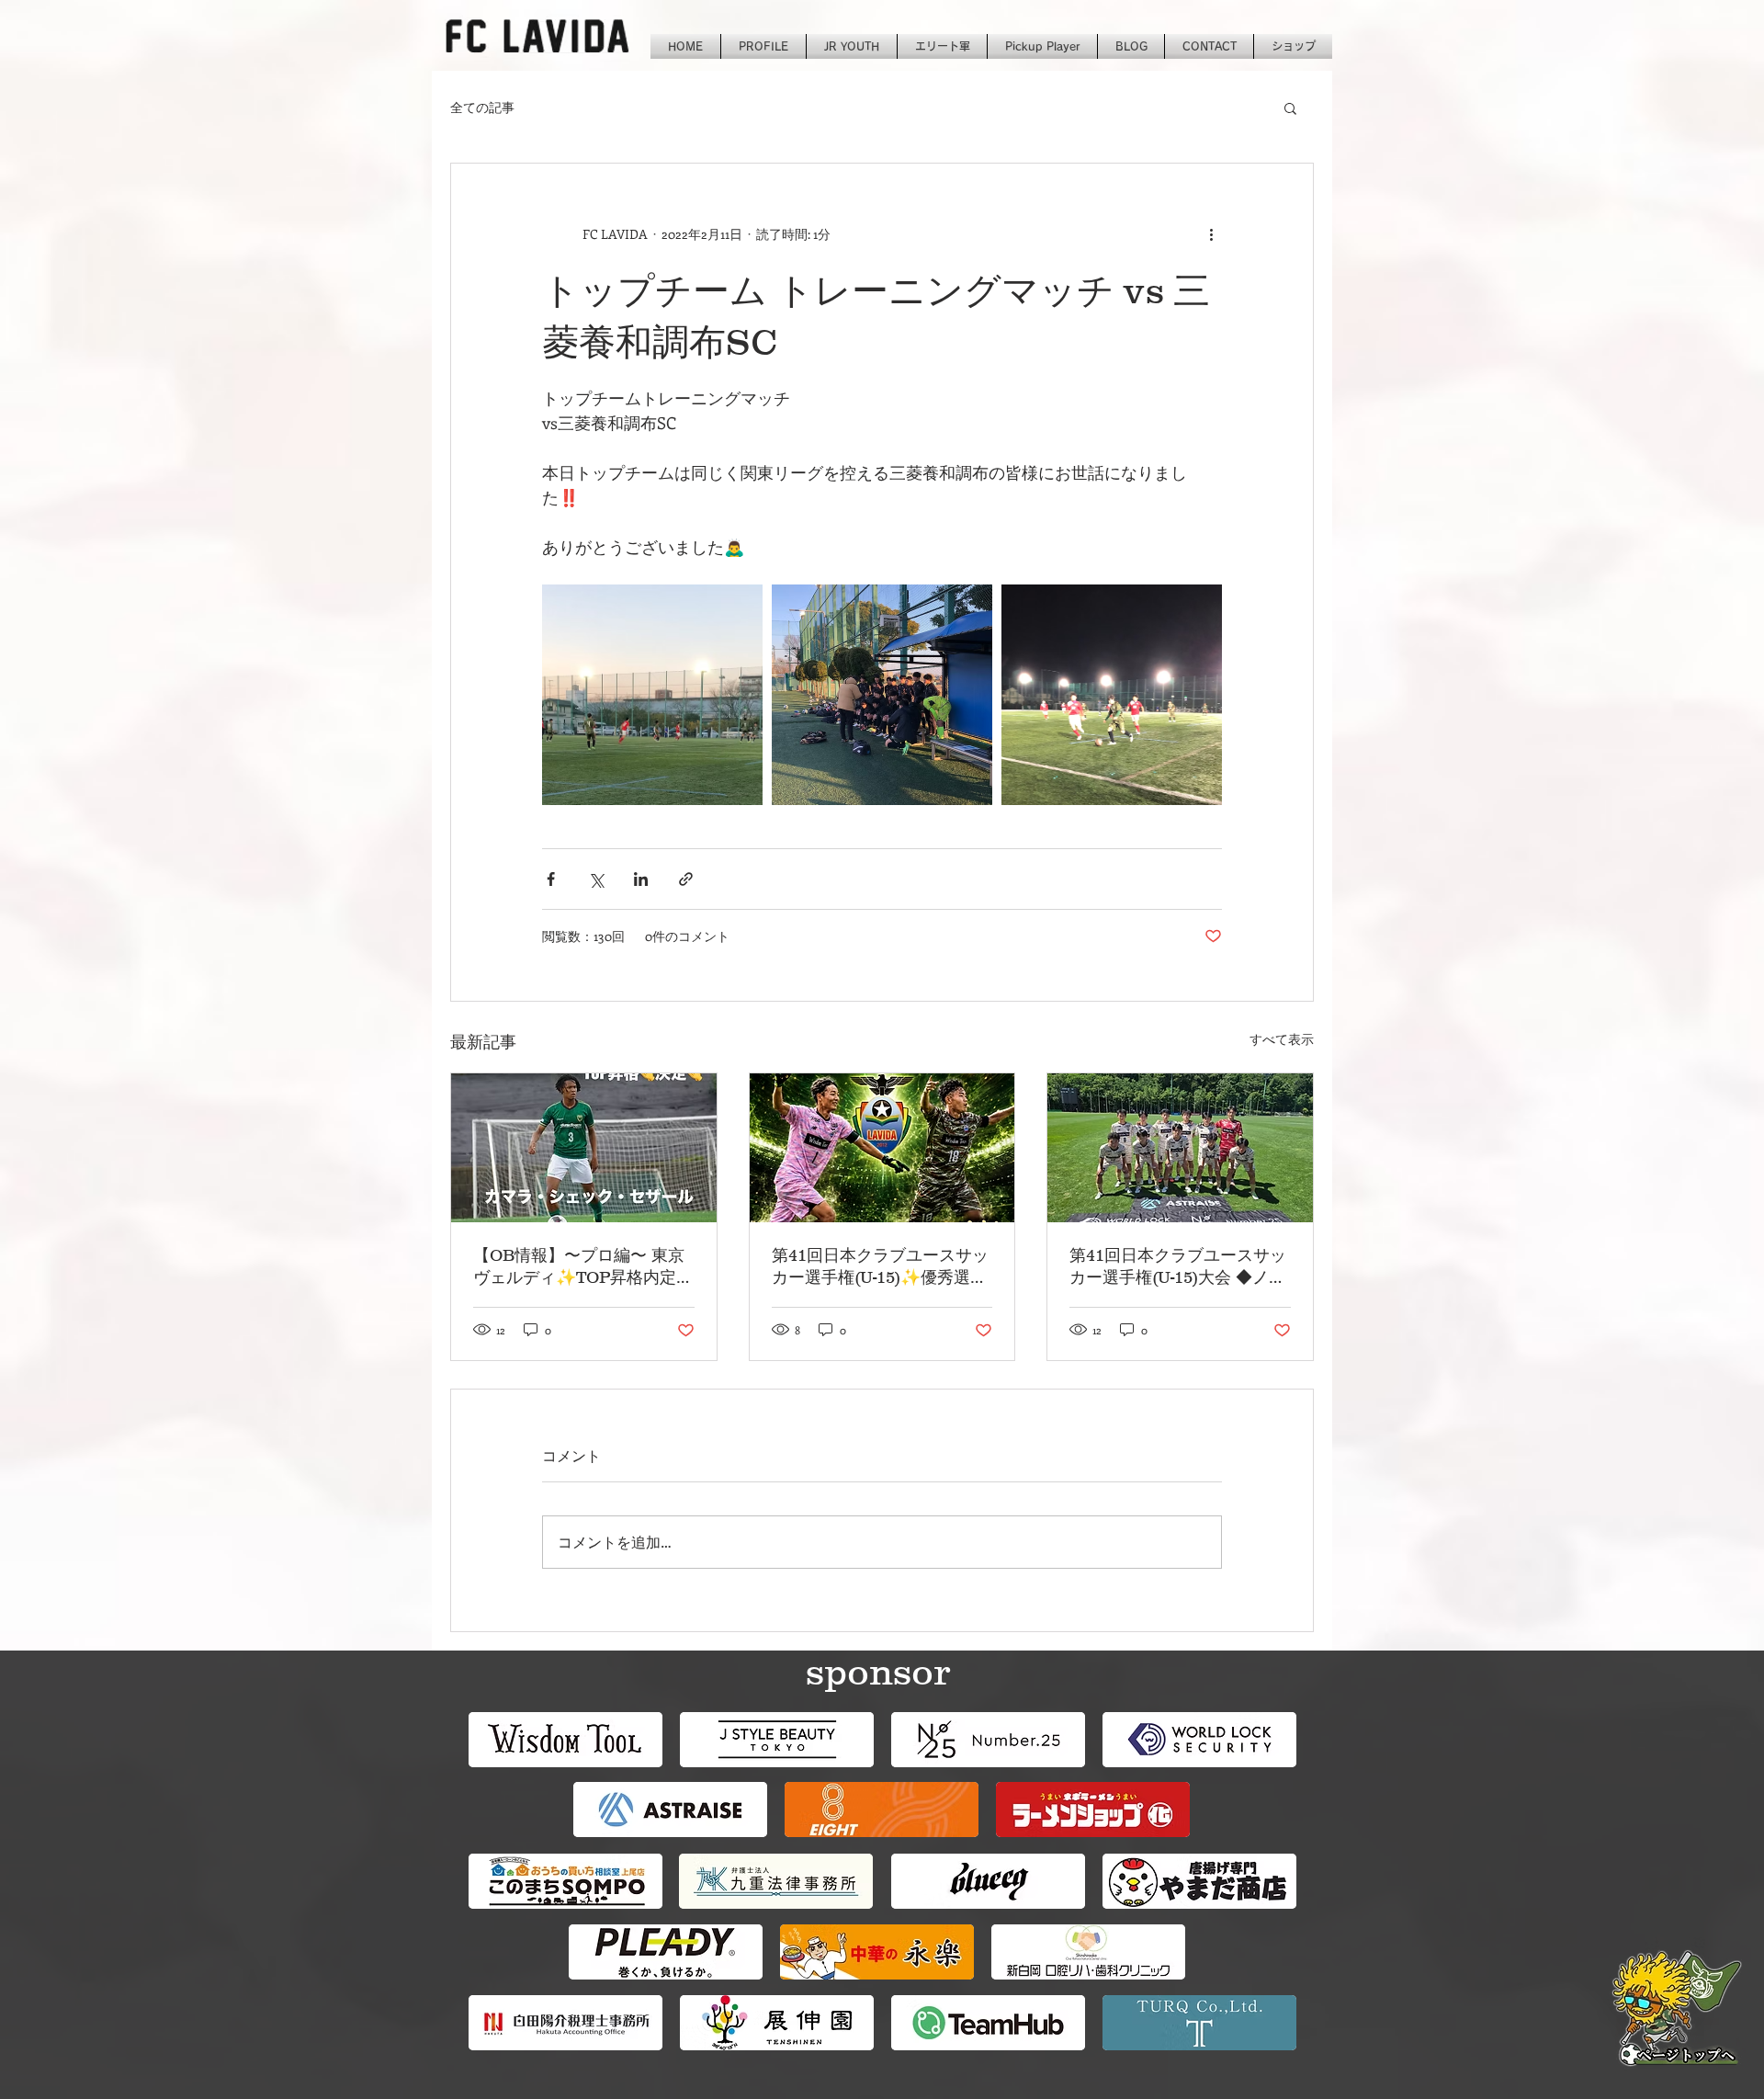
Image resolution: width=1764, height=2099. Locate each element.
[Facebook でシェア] (551, 879)
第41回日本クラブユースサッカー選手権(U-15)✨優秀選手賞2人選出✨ (880, 1267)
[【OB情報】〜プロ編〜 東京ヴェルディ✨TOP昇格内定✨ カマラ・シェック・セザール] (584, 1148)
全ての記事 (482, 107)
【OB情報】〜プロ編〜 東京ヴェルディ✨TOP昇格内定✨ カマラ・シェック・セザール (579, 1267)
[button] (1290, 108)
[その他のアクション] (1211, 233)
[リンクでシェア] (686, 879)
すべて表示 (1282, 1039)
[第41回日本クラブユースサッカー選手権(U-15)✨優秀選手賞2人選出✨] (882, 1148)
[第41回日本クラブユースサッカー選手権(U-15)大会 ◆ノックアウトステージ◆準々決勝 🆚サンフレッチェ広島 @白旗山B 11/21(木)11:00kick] (1180, 1148)
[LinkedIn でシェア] (641, 879)
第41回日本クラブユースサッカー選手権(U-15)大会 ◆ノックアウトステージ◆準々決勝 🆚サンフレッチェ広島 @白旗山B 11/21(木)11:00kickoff (1179, 1267)
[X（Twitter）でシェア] (596, 879)
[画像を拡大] (652, 695)
